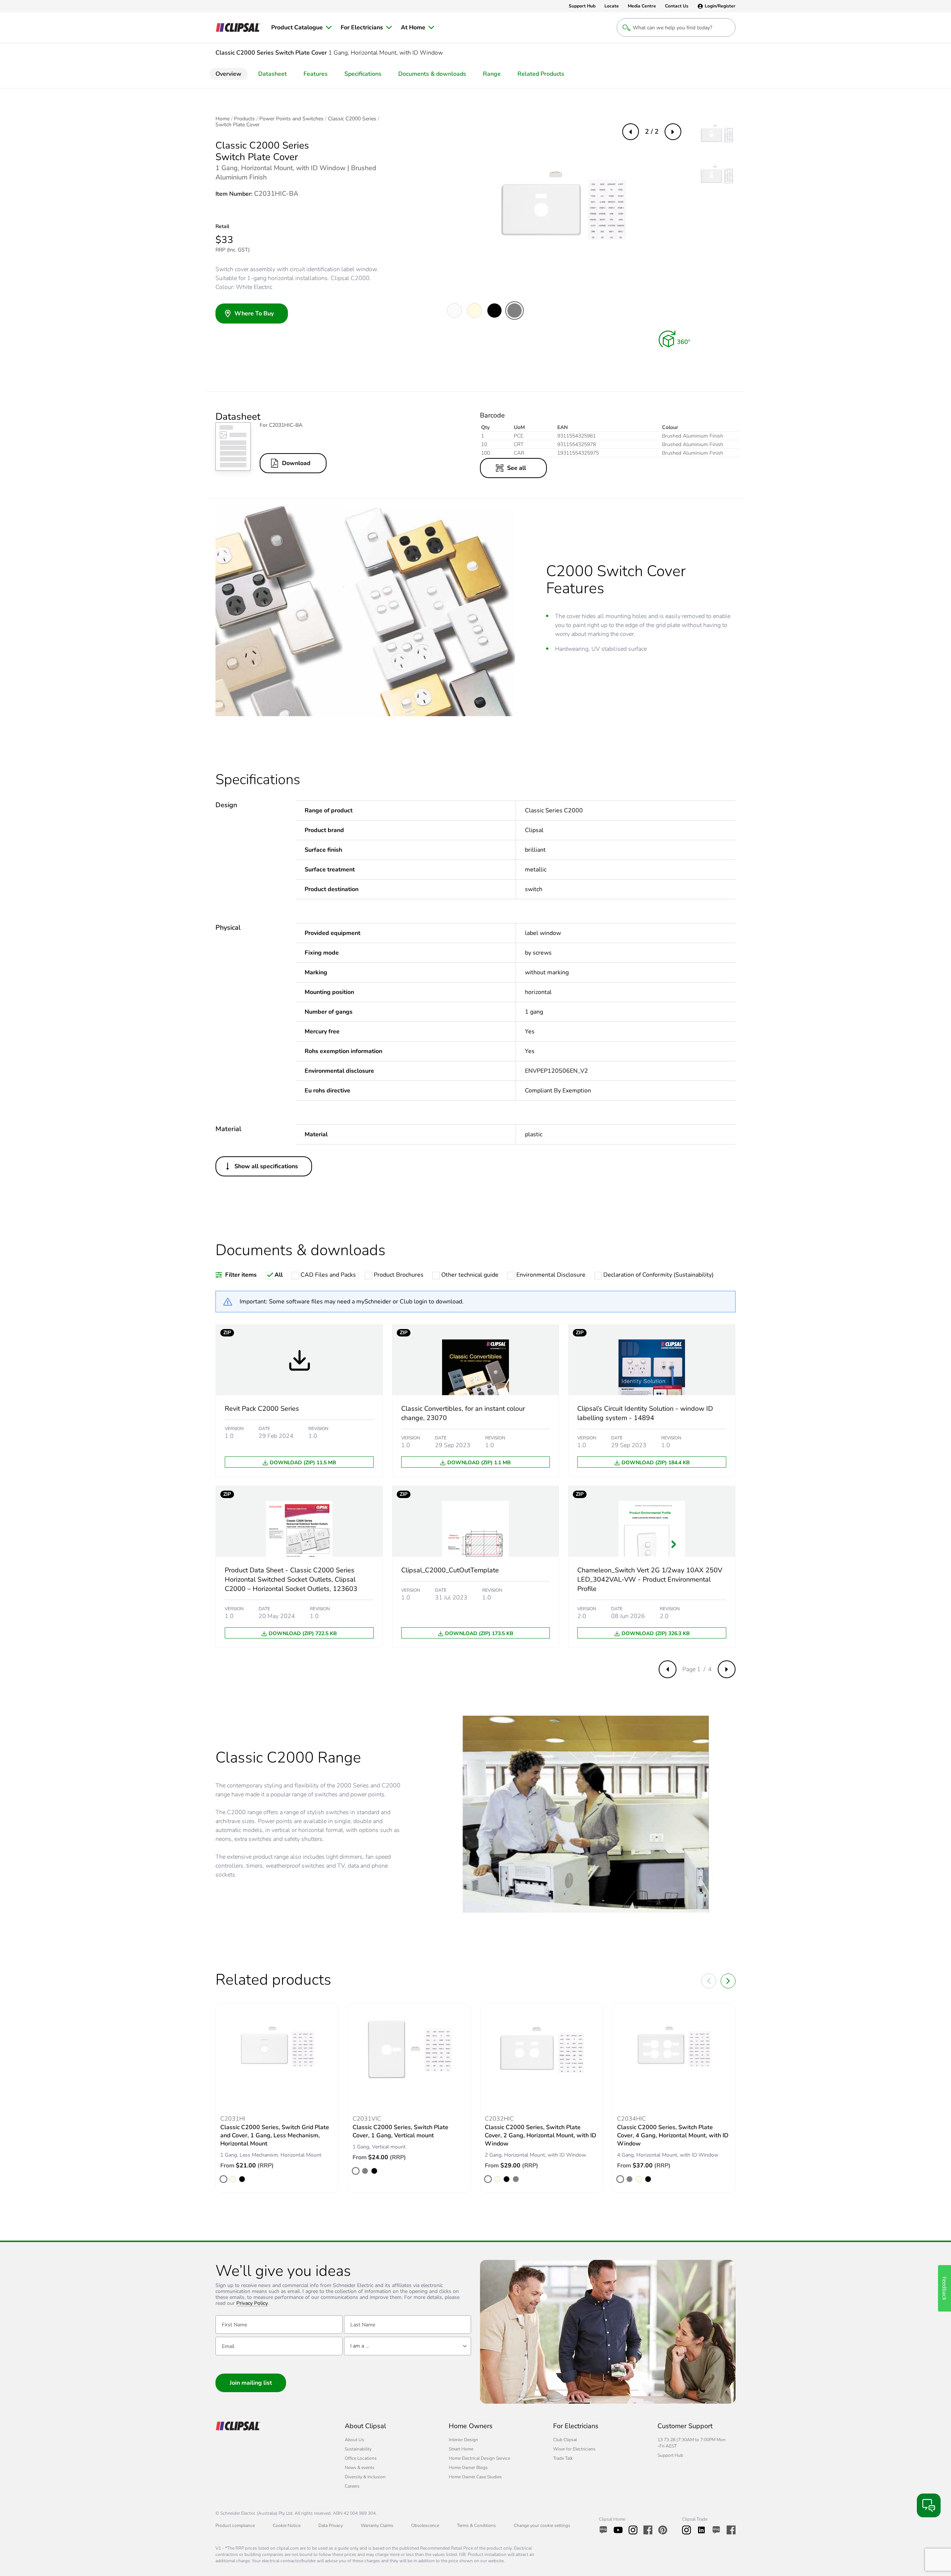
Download (296, 463)
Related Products (541, 74)
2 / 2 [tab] (652, 131)
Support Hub (670, 2455)
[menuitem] (301, 27)
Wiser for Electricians (574, 2449)
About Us (354, 2440)
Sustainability (358, 2449)
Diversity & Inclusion (365, 2477)
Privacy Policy (252, 2304)
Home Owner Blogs (468, 2468)
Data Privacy (331, 2525)
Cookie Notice (287, 2525)
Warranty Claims (377, 2525)
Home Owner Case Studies (475, 2477)
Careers (352, 2486)
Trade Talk (563, 2458)
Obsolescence (425, 2525)
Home (223, 119)
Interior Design (463, 2440)
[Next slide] (728, 1981)
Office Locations (361, 2458)
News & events (360, 2468)
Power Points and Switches (291, 119)
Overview (228, 74)
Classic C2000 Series (352, 119)
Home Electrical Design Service (479, 2458)
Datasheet (272, 74)
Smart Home (461, 2449)
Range (492, 74)
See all (517, 468)
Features (316, 74)
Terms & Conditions (476, 2525)
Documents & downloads (432, 74)
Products (244, 119)
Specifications (363, 74)
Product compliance (235, 2525)
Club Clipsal (565, 2440)
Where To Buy (254, 314)
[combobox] (408, 2346)
